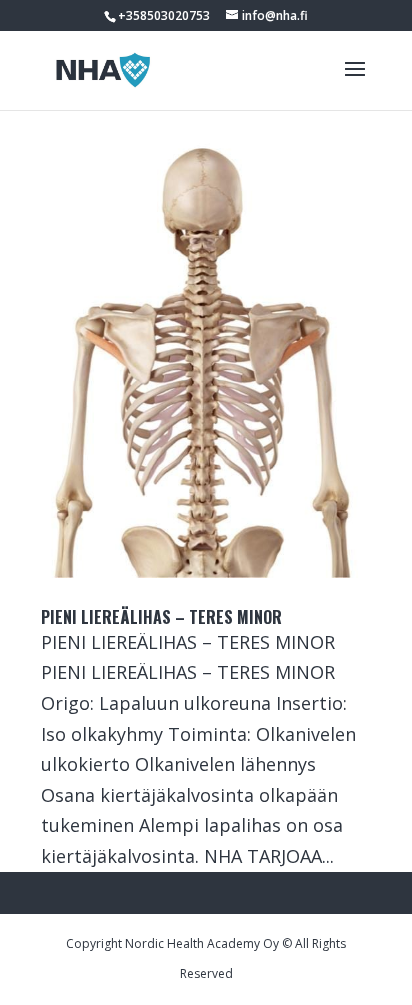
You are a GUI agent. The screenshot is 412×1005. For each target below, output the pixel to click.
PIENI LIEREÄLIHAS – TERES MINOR (161, 617)
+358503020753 (164, 15)
